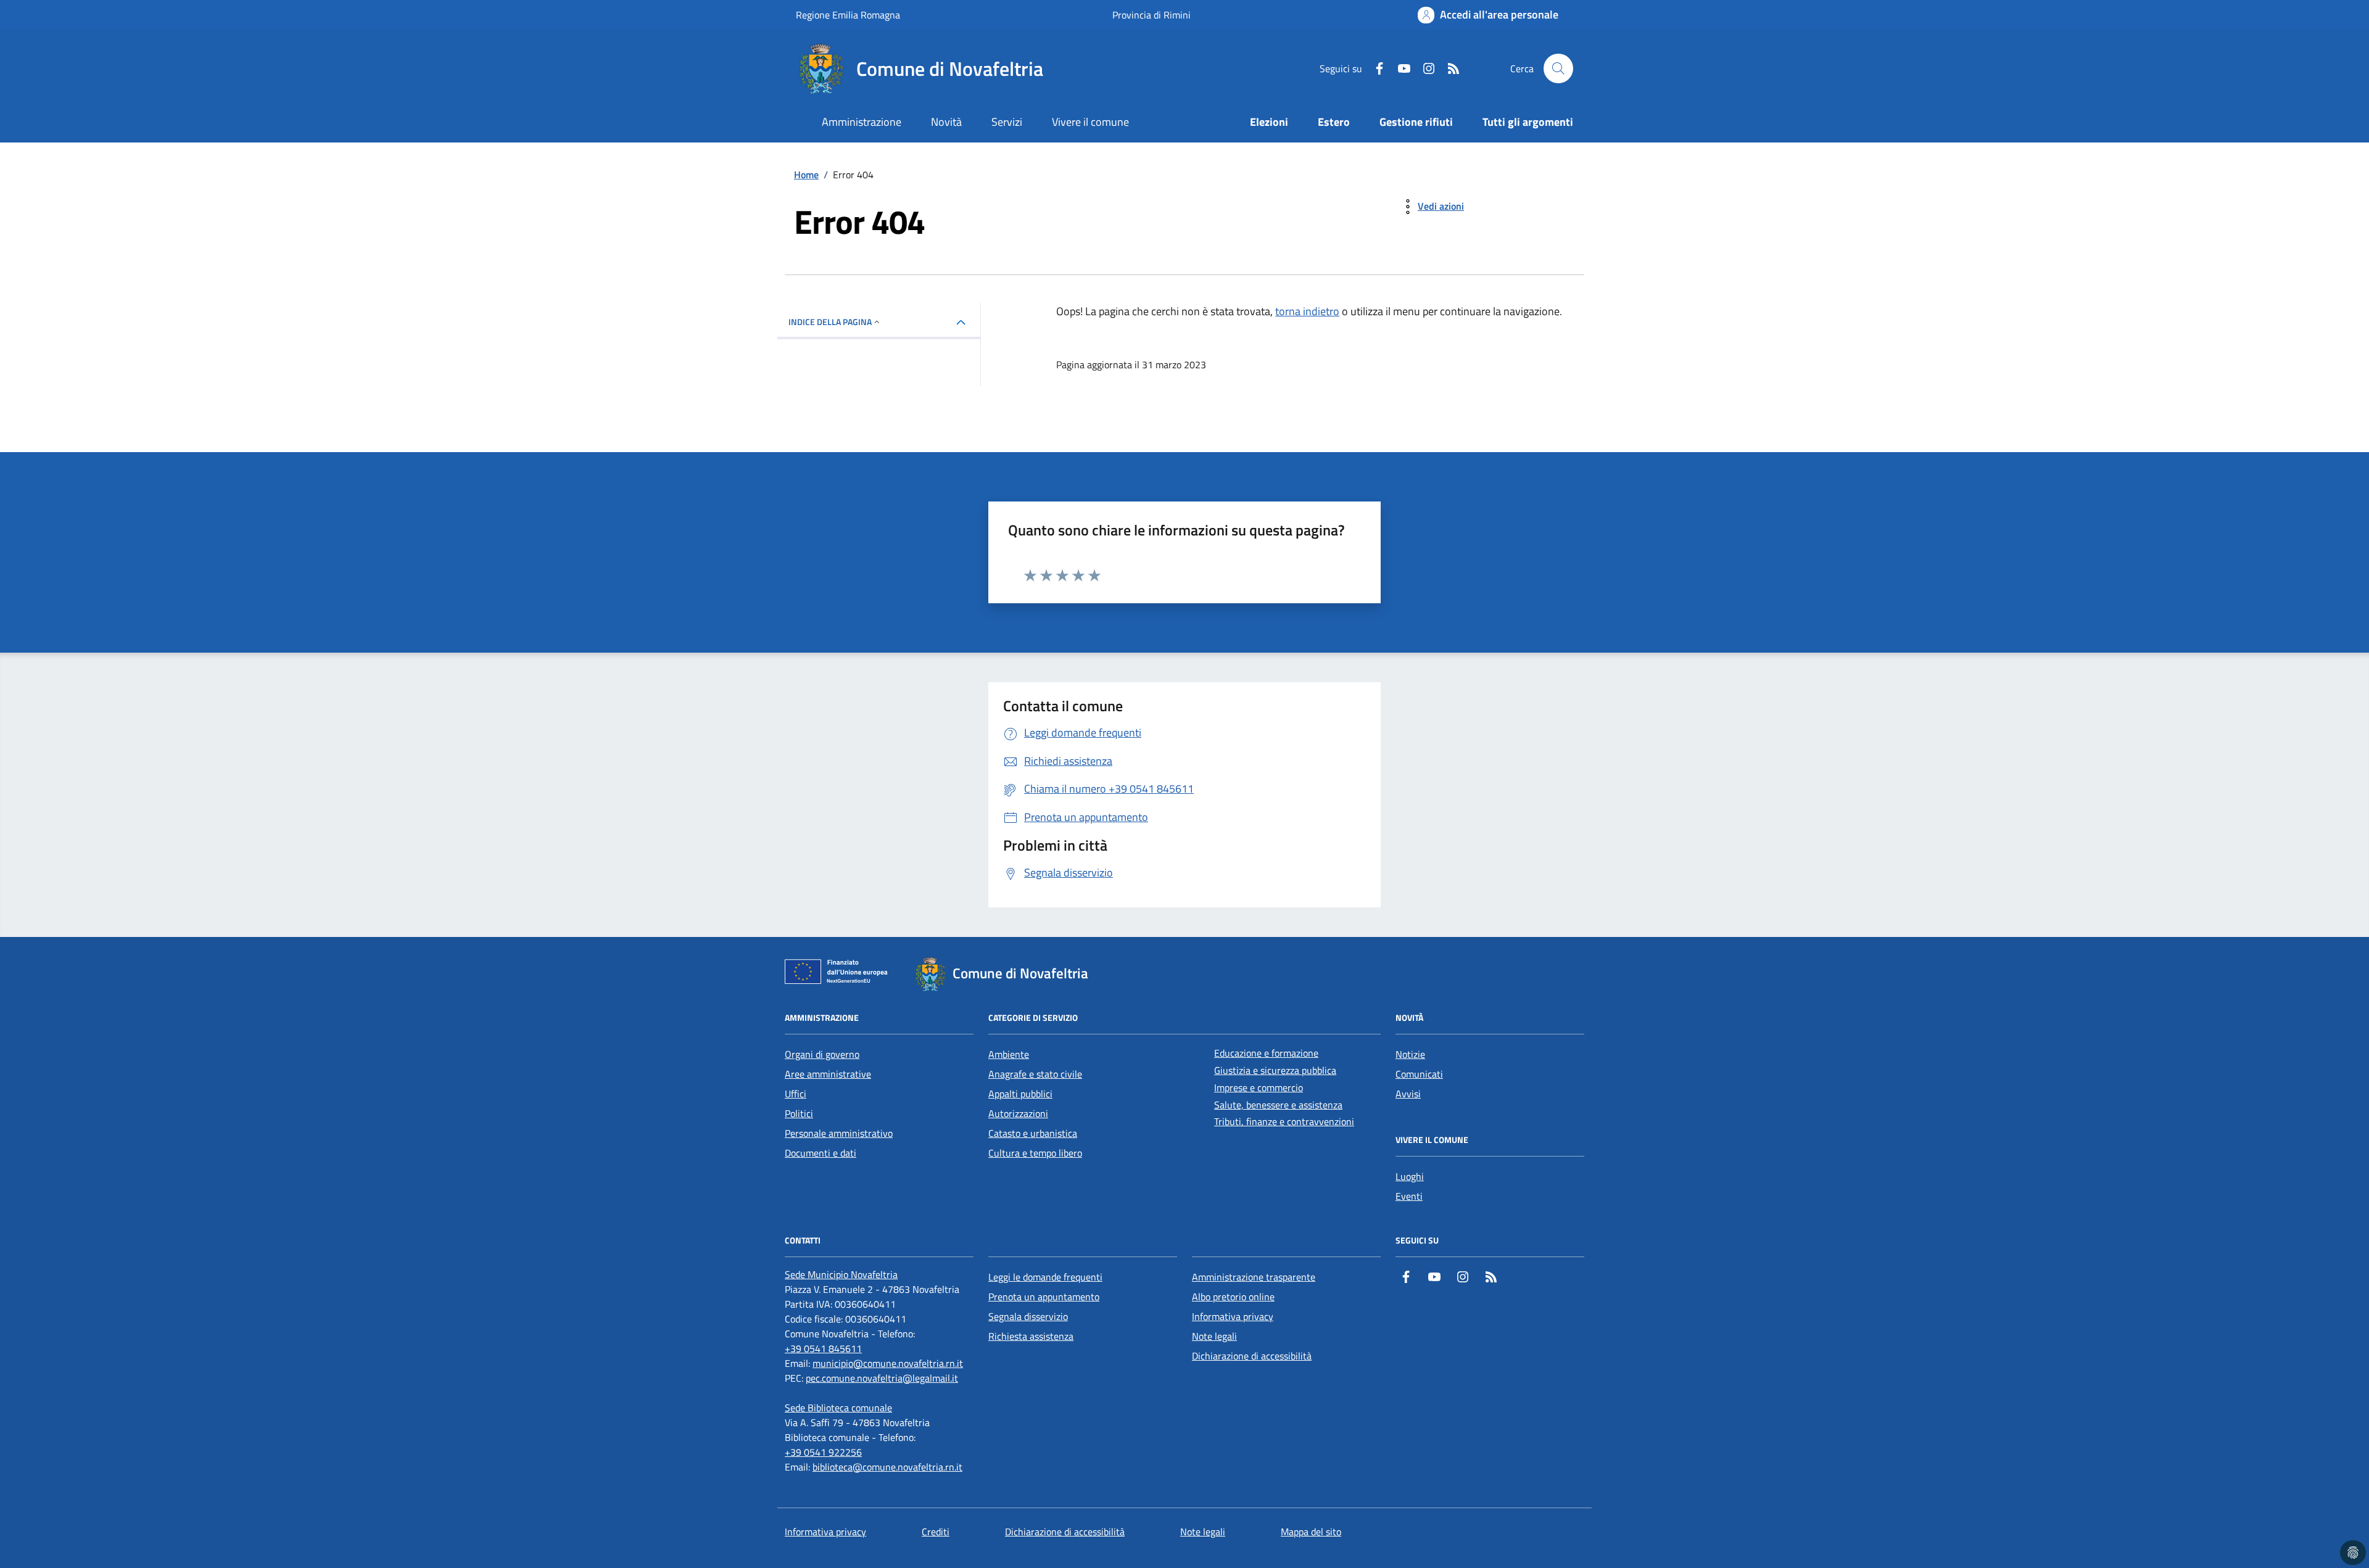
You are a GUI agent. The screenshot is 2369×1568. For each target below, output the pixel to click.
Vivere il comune (1090, 122)
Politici (799, 1113)
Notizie (1410, 1054)
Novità (946, 122)
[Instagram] (1424, 68)
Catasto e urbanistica (1033, 1133)
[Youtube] (1399, 68)
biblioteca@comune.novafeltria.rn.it (887, 1467)
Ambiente (1009, 1054)
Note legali (1214, 1336)
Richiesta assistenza (1031, 1336)
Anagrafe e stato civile (1035, 1074)
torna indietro (1307, 311)
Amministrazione (862, 122)
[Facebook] (1375, 68)
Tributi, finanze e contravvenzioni (1284, 1121)
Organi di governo (822, 1054)
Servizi (1007, 122)
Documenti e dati (821, 1153)
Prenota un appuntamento (1044, 1297)
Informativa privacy (1233, 1316)
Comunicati (1419, 1074)
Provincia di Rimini (1151, 15)
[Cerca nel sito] (1558, 68)
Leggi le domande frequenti (1045, 1277)
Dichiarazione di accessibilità (1252, 1356)
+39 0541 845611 (823, 1348)
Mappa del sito (1311, 1532)
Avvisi (1408, 1094)
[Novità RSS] (1449, 68)
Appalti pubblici (1020, 1094)
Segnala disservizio (1028, 1316)
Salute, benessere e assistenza (1278, 1105)
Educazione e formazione (1266, 1053)
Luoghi (1410, 1176)
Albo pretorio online (1233, 1297)
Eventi (1409, 1196)
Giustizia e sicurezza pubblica (1275, 1070)
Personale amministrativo (839, 1133)
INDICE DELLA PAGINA (830, 322)
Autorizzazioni (1018, 1113)
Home (806, 175)
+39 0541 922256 (823, 1452)
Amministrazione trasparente (1254, 1277)
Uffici (796, 1094)
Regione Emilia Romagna (848, 15)
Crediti (936, 1532)
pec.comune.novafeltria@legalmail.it (882, 1378)
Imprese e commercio (1259, 1087)
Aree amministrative (828, 1074)
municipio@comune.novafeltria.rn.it (888, 1363)
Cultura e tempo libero (1035, 1153)
